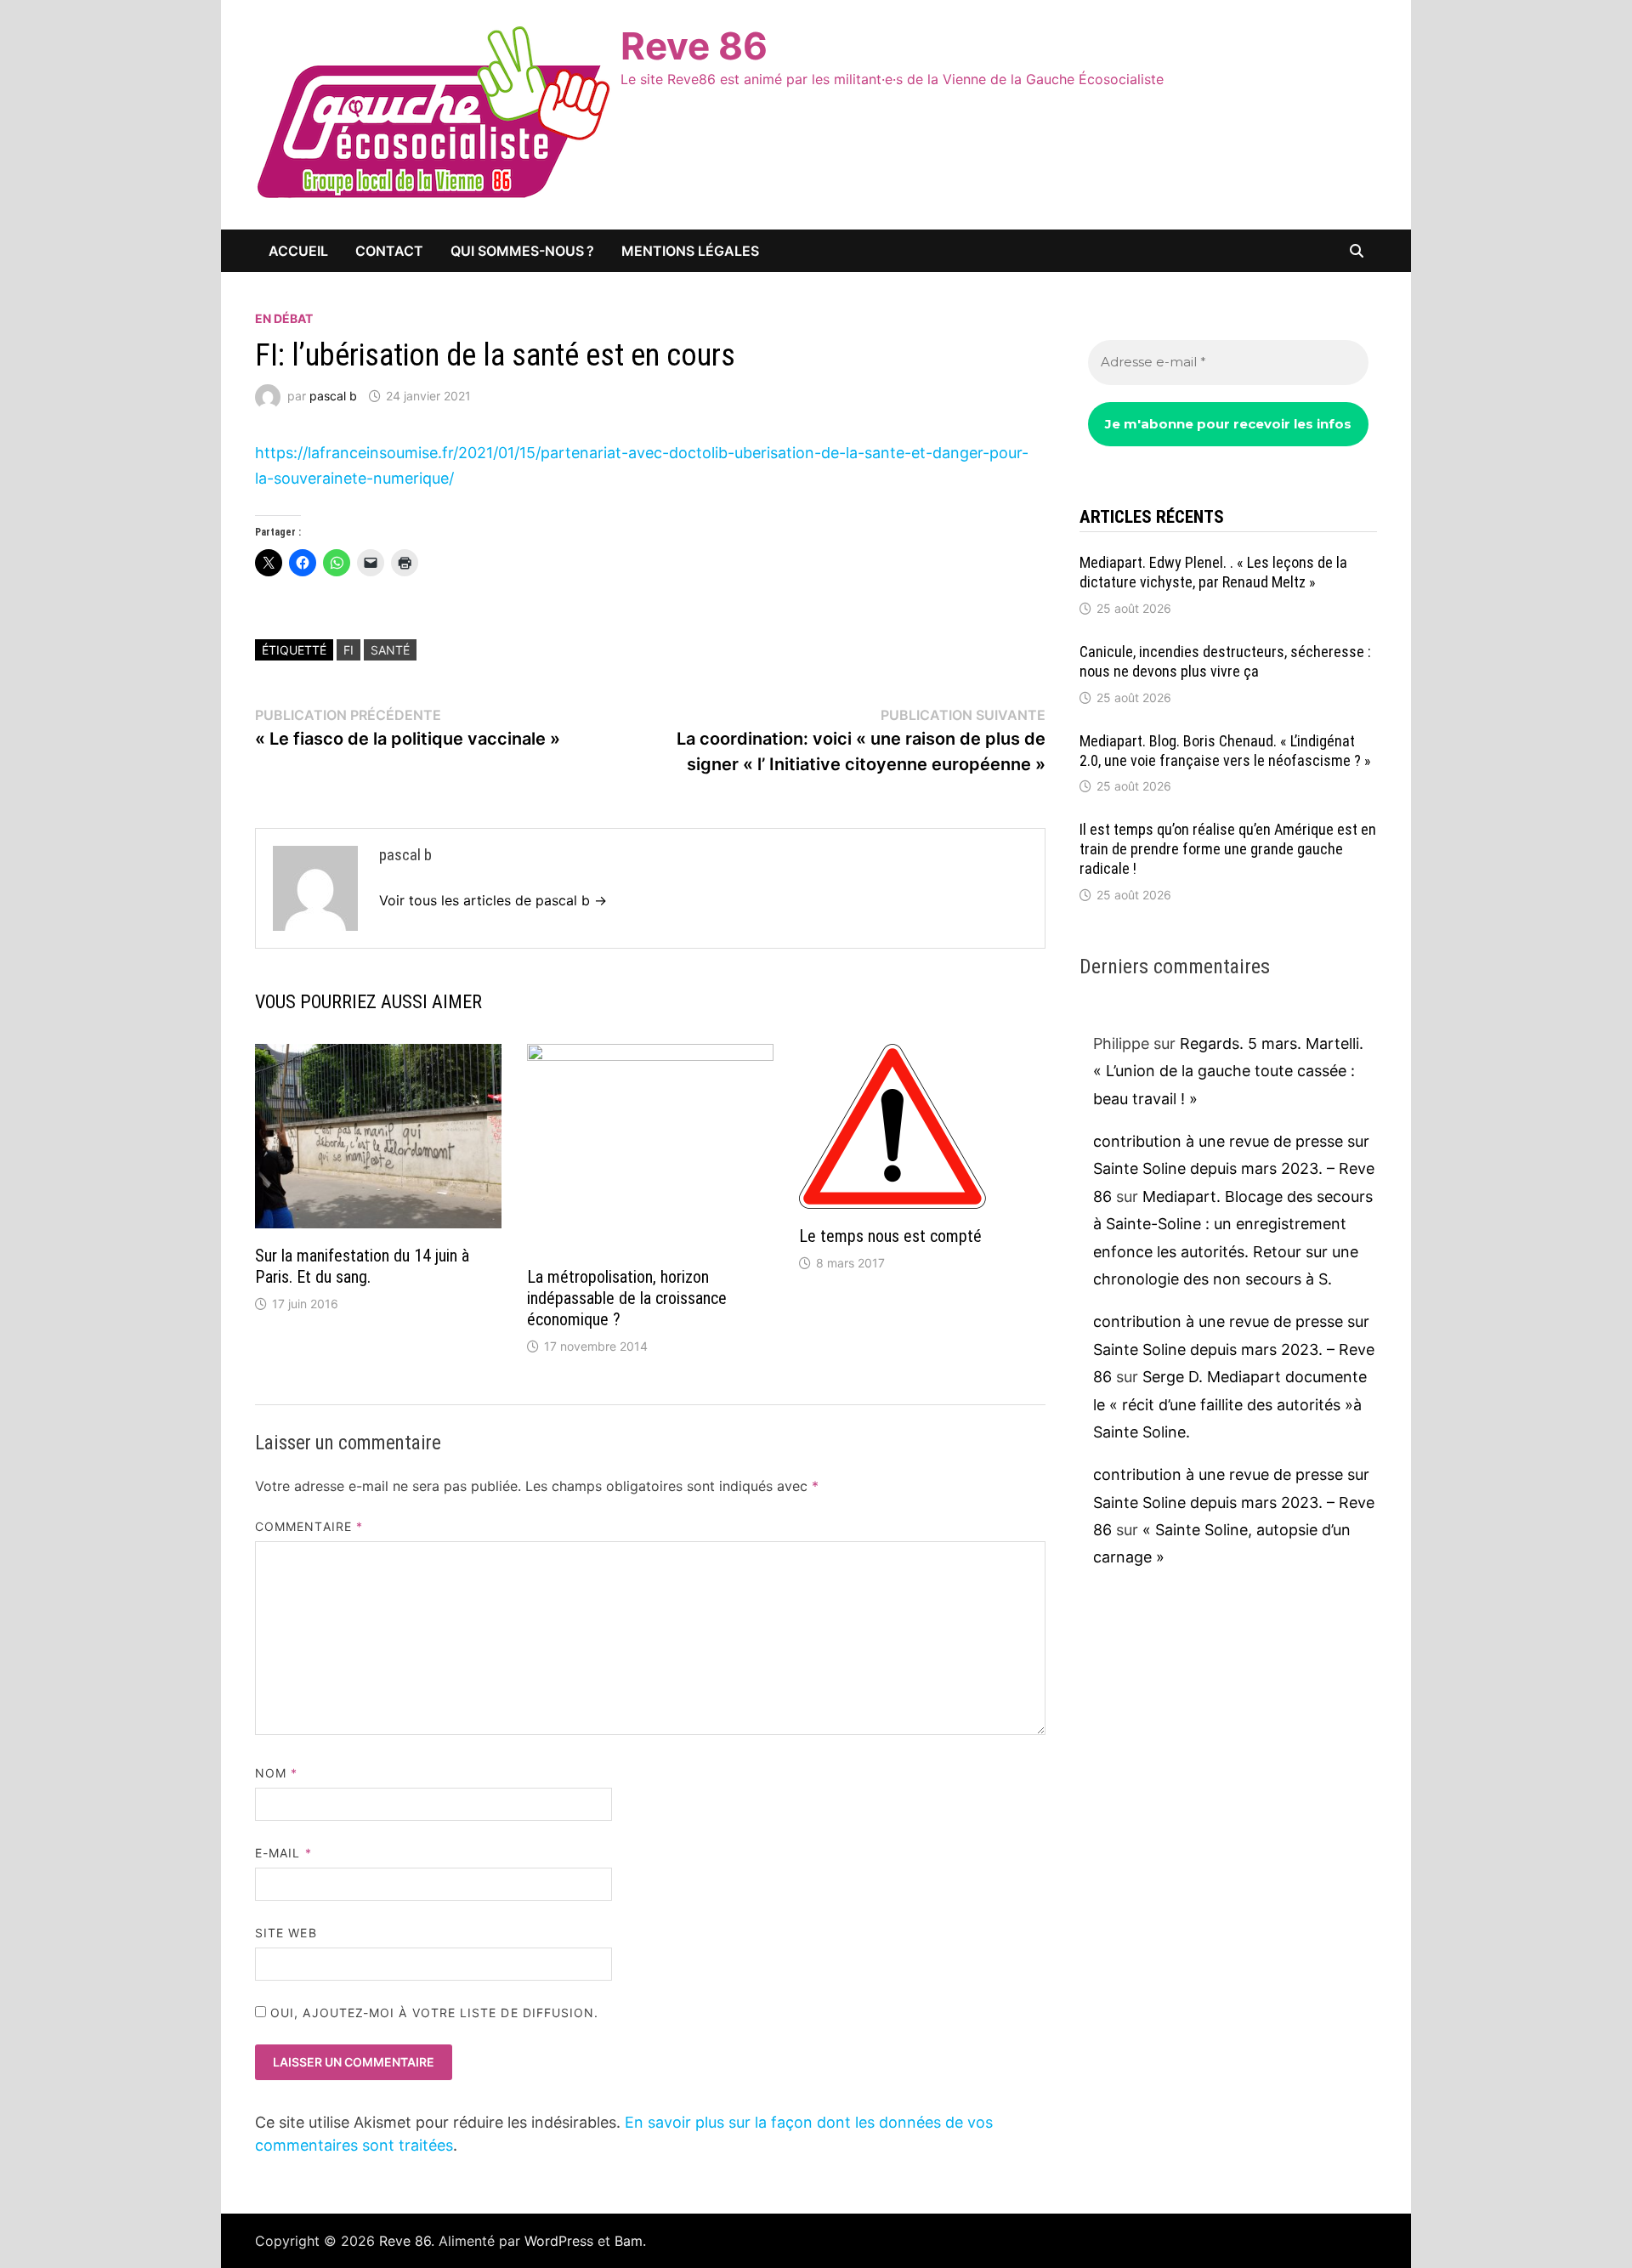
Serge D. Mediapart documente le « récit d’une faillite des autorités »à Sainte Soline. (1230, 1404)
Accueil (298, 251)
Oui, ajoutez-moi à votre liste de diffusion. (433, 2013)
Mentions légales (690, 251)
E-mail (283, 1853)
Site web (286, 1933)
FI (348, 650)
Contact (389, 251)
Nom (276, 1773)
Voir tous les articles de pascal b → (493, 900)
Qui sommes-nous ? (522, 251)
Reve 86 (694, 46)
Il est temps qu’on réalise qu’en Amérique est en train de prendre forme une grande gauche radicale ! (1228, 849)
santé (390, 650)
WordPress (559, 2241)
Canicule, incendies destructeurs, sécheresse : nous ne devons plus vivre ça (1225, 661)
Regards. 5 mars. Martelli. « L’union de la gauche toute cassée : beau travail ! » (1228, 1071)
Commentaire (309, 1526)
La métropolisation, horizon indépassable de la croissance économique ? (627, 1298)
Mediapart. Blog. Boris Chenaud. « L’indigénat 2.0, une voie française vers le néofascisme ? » (1225, 751)
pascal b (333, 396)
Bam (629, 2241)
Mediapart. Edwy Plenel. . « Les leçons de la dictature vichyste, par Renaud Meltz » (1213, 572)
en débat (284, 318)
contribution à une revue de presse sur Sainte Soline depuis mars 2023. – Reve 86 (1234, 1169)
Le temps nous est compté (890, 1236)
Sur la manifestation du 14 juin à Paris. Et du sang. (362, 1266)
